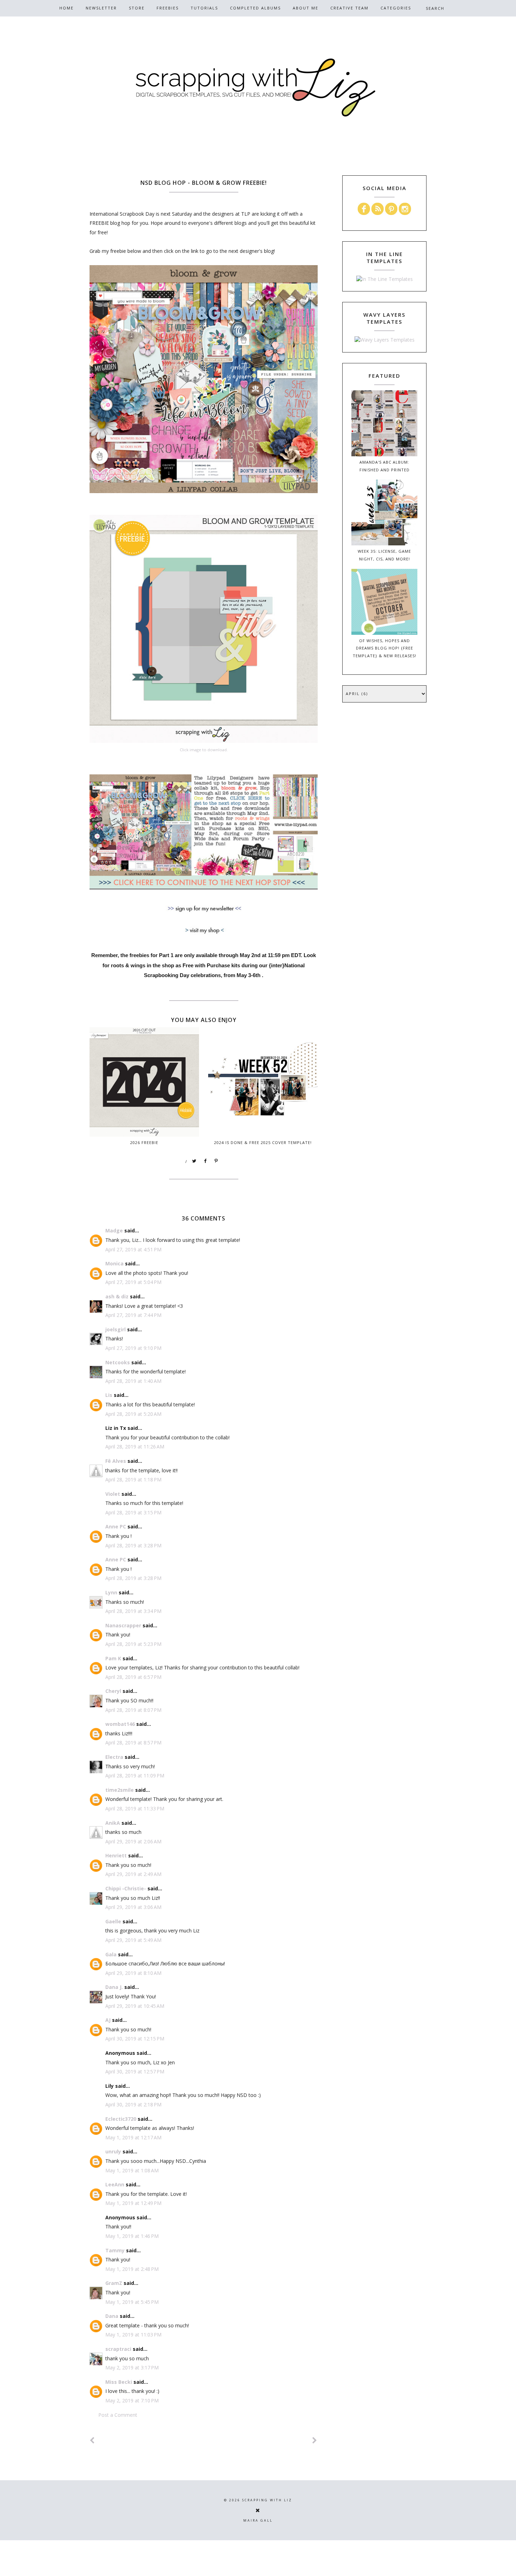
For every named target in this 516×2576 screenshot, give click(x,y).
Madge (114, 1230)
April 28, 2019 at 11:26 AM (135, 1447)
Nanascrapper (123, 1625)
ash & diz (117, 1296)
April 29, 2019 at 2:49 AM (133, 1874)
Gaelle (113, 1921)
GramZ (114, 2283)
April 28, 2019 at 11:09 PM (135, 1775)
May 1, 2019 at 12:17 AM (133, 2137)
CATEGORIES (396, 8)
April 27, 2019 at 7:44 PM (133, 1315)
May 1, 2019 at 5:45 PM (132, 2302)
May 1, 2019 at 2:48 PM (132, 2269)
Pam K (113, 1658)
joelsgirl (115, 1329)
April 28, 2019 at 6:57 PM (133, 1677)
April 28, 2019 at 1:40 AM (133, 1381)
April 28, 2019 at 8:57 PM (133, 1743)
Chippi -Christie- (126, 1888)
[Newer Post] (92, 2440)
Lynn (111, 1592)
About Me (306, 8)
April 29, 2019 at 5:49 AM (133, 1940)
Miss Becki (119, 2382)
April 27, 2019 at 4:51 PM (133, 1249)
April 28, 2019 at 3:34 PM (133, 1611)
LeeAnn (115, 2184)
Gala (111, 1954)
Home (67, 8)
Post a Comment (118, 2415)
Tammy (115, 2250)
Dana (112, 2316)
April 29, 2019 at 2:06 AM (133, 1841)
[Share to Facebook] (205, 1161)
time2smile (120, 1790)
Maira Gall (258, 2520)
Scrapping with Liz (267, 2500)
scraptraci (118, 2349)
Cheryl (113, 1691)
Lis (109, 1395)
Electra (114, 1757)
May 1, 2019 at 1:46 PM (132, 2236)
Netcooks (118, 1362)
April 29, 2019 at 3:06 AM (133, 1907)
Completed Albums (255, 8)
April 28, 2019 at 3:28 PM (133, 1545)
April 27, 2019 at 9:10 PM (133, 1348)
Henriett (116, 1855)
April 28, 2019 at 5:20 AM (133, 1414)
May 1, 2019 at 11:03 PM (133, 2335)
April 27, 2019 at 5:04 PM (133, 1282)
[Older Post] (315, 2440)
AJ (108, 2020)
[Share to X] (194, 1161)
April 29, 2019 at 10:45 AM (135, 2006)
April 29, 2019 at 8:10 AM (133, 1973)
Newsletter (101, 8)
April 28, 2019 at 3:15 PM (133, 1512)
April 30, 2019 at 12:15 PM (135, 2039)
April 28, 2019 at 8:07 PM (133, 1710)
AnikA (113, 1823)
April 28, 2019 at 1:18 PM (133, 1479)
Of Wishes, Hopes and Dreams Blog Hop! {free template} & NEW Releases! (385, 648)
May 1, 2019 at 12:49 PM (133, 2203)
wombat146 (120, 1724)
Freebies (168, 8)
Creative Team (349, 8)
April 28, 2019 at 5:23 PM (133, 1644)
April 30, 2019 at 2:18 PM (133, 2104)
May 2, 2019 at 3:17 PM (132, 2368)
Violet (113, 1494)
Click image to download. (204, 750)
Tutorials (204, 8)
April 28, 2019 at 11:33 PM (135, 1808)
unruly (113, 2151)
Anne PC (116, 1526)
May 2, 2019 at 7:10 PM (132, 2400)
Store (137, 8)
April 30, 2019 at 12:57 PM (135, 2071)
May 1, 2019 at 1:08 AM (132, 2170)
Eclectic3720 (121, 2119)
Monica (114, 1263)
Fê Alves (116, 1461)
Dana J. (114, 1987)
